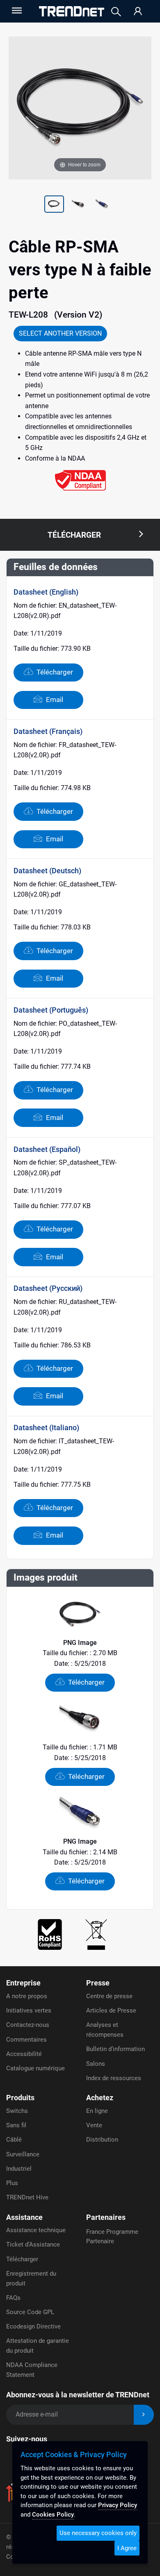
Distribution (102, 2140)
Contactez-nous (28, 2025)
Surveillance (23, 2154)
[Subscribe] (144, 2415)
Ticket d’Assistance (33, 2244)
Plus (12, 2183)
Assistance (24, 2217)
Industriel (19, 2169)
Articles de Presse (111, 2010)
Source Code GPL (30, 2312)
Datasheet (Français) (48, 731)
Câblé (14, 2140)
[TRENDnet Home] (72, 11)
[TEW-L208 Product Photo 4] (102, 205)
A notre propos (27, 1996)
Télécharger (54, 672)
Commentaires (26, 2040)
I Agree (127, 2548)
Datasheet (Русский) (48, 1288)
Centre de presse (109, 1996)
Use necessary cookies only (98, 2533)
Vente (94, 2125)
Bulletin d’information (115, 2049)
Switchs (17, 2111)
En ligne (97, 2111)
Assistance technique (36, 2230)
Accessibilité (24, 2054)
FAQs (13, 2298)
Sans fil (16, 2125)
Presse (98, 1983)
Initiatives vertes (29, 2010)
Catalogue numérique (35, 2068)
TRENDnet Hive (27, 2197)
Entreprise (23, 1983)
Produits (20, 2098)
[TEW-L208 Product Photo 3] (78, 205)
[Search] (116, 12)
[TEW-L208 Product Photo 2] (54, 205)
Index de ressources (114, 2078)
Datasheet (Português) (51, 1010)
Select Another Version (60, 333)
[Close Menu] (16, 10)
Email (54, 700)
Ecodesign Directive (33, 2326)
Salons (96, 2064)
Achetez (100, 2098)
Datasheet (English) (46, 592)
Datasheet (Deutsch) (47, 871)
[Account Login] (138, 12)
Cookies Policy (53, 2515)
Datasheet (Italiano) (46, 1428)
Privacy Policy (118, 2505)
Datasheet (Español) (47, 1149)
